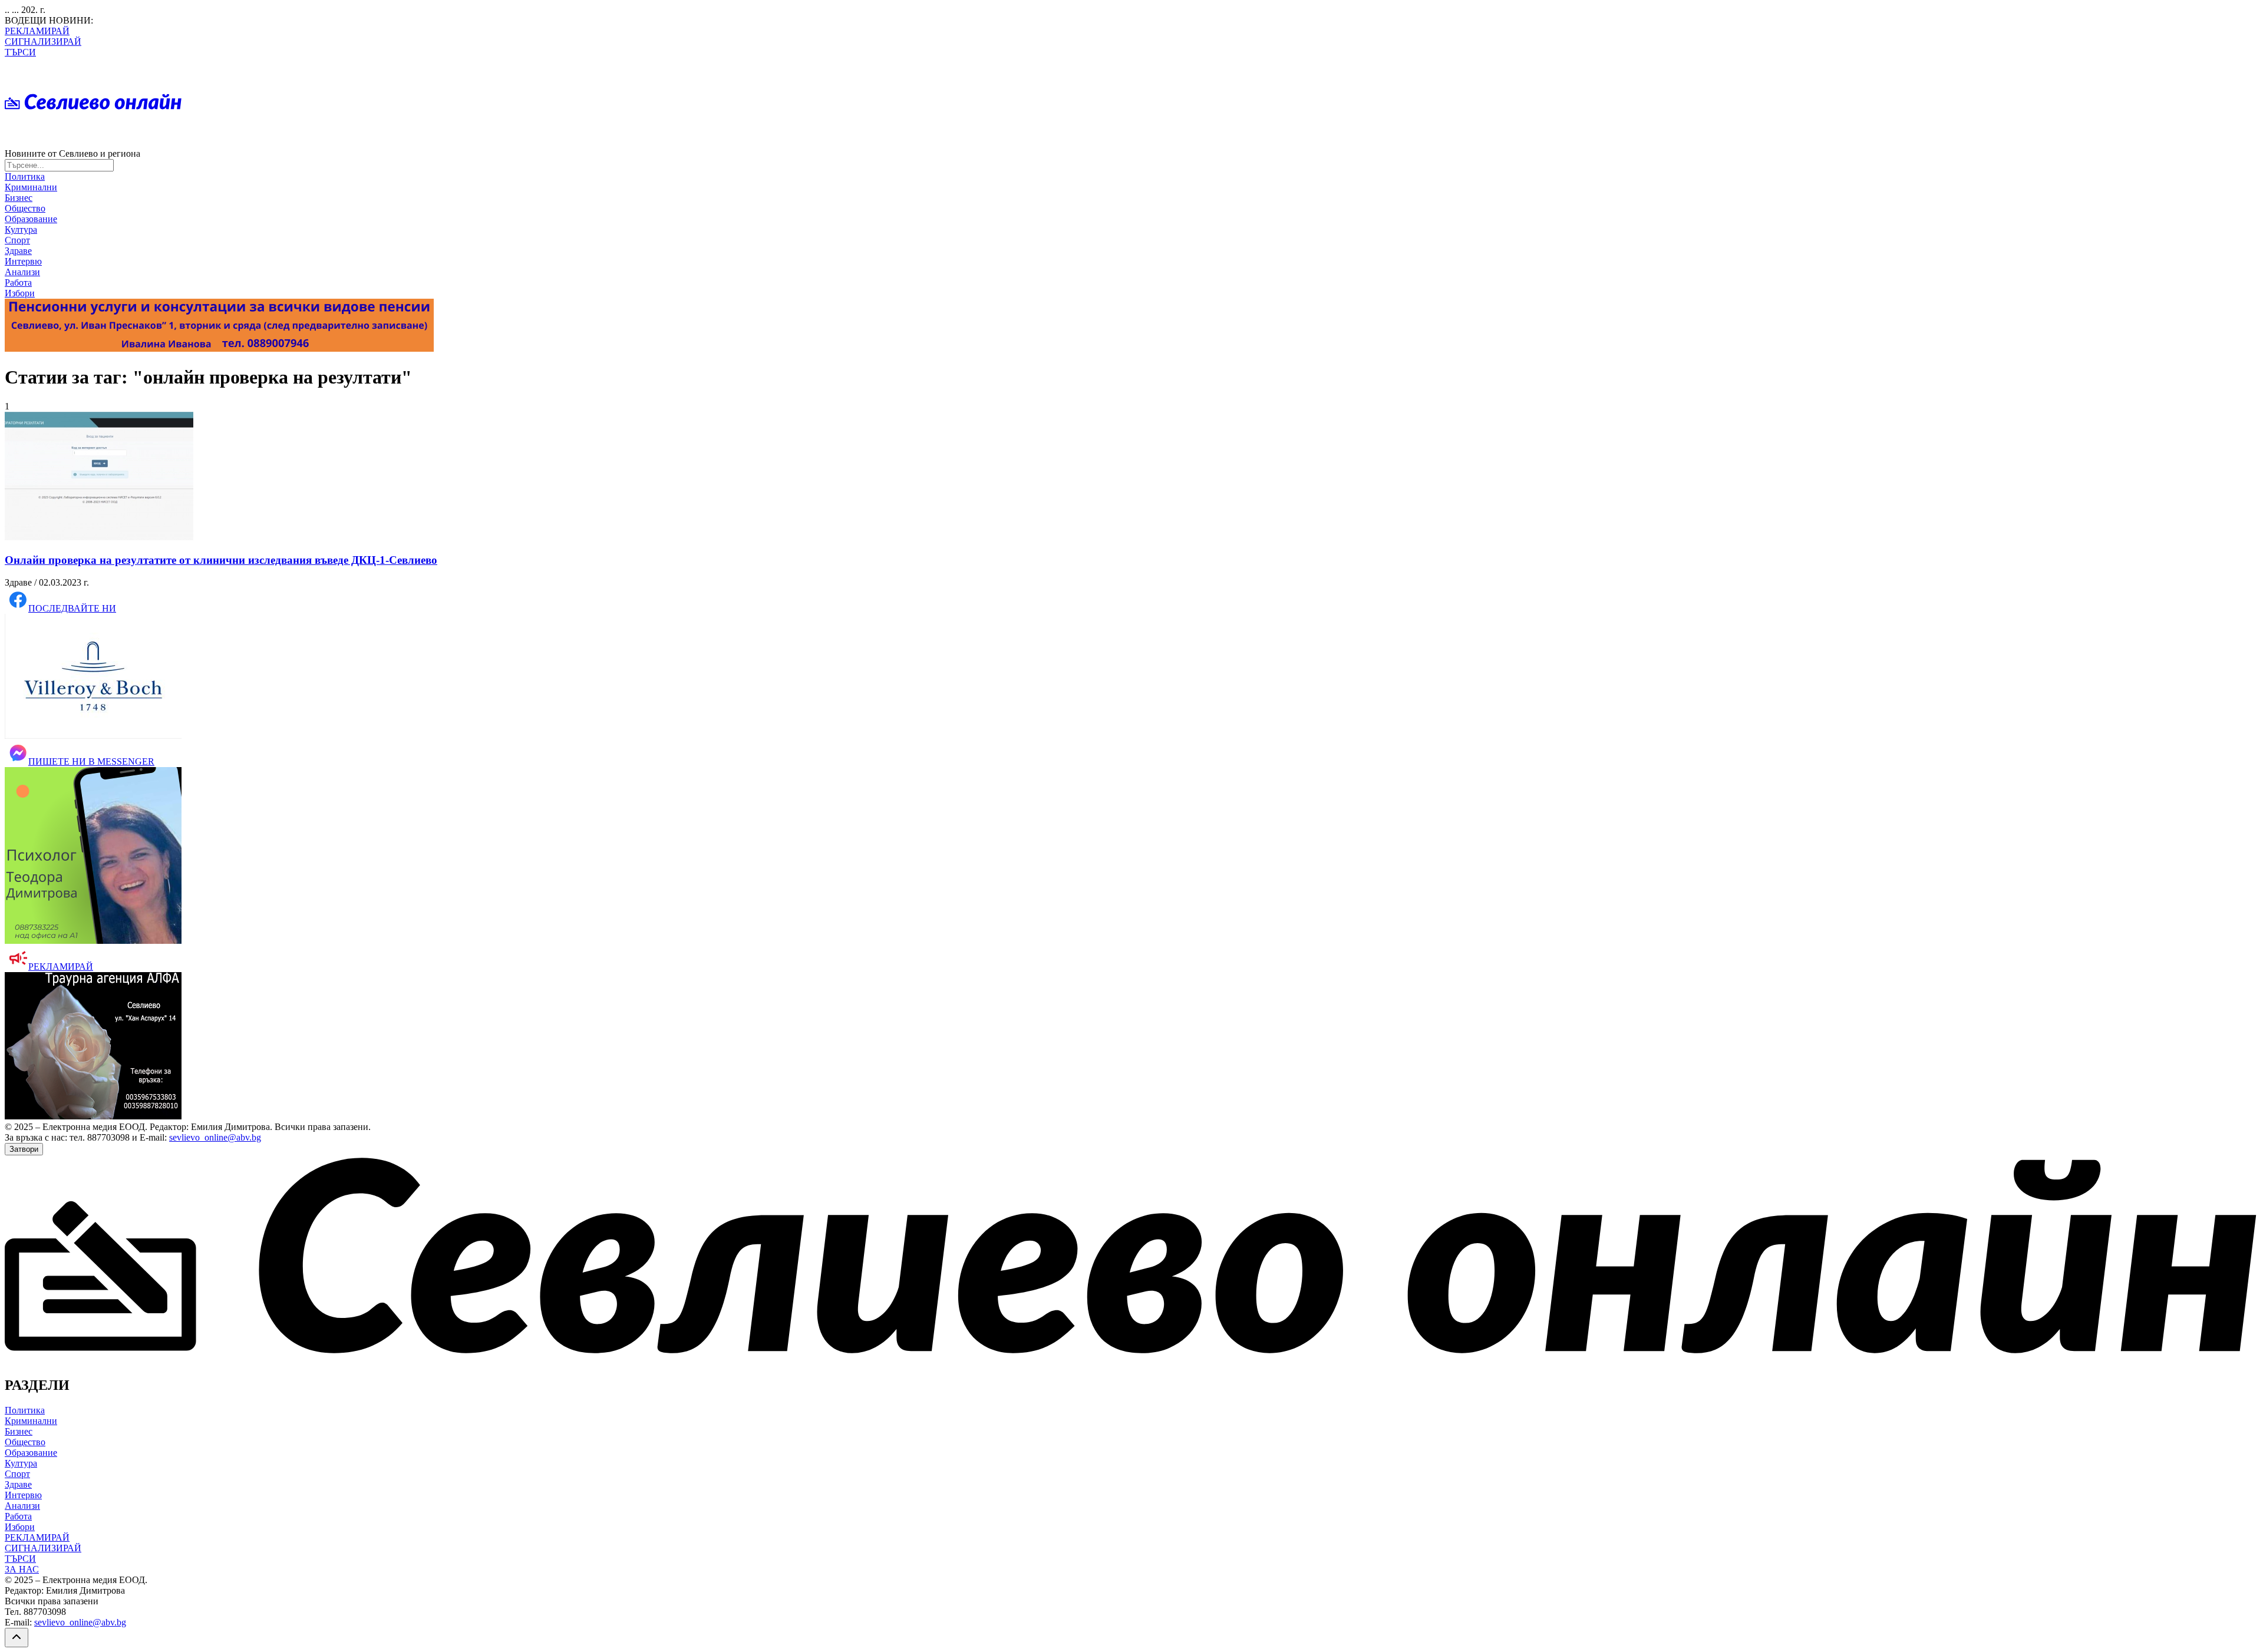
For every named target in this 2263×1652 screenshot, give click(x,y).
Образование (31, 219)
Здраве (18, 251)
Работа (18, 283)
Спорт (17, 240)
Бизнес (19, 198)
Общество (25, 208)
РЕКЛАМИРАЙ (37, 31)
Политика (25, 176)
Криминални (31, 187)
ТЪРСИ (20, 52)
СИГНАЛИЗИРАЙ (43, 42)
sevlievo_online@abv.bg (215, 1137)
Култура (21, 229)
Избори (20, 293)
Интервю (23, 261)
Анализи (22, 272)
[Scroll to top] (17, 1638)
